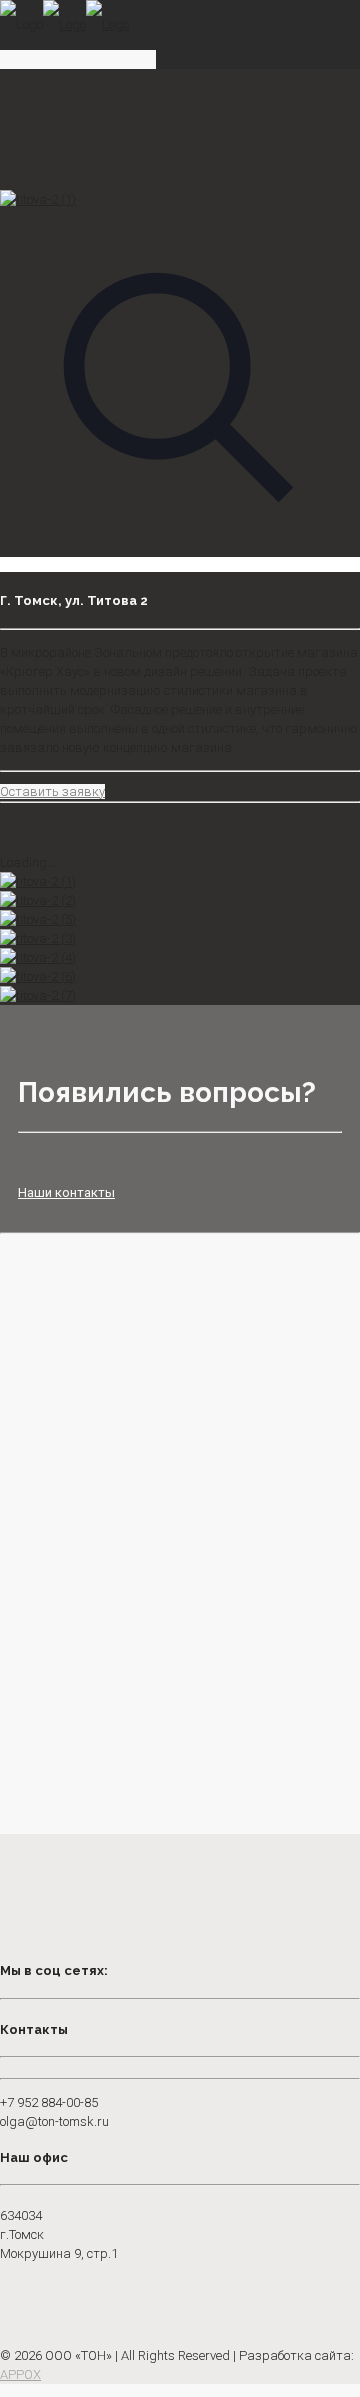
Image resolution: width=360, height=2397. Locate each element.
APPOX (20, 2374)
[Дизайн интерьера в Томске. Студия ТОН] (64, 24)
